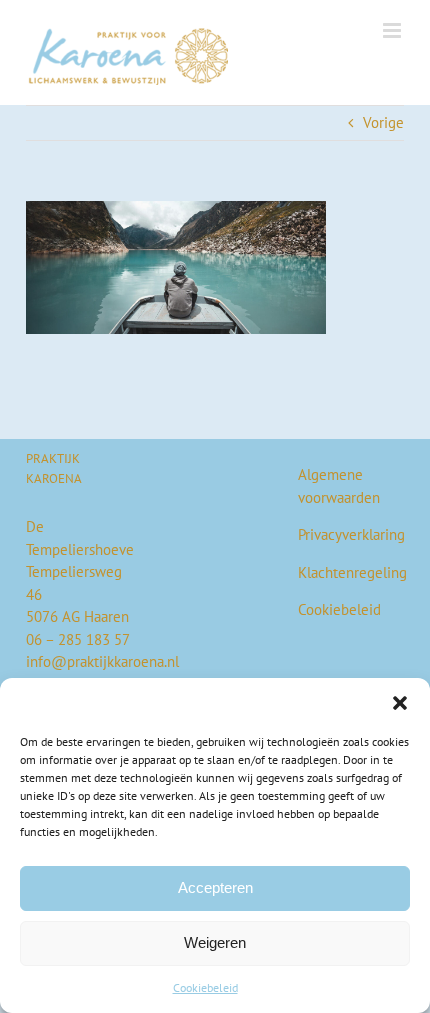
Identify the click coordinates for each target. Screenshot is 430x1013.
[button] (400, 703)
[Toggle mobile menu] (393, 30)
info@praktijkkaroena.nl (102, 661)
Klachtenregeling (352, 572)
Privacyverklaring (351, 534)
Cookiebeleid (205, 987)
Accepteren (215, 887)
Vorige (383, 122)
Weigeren (215, 942)
